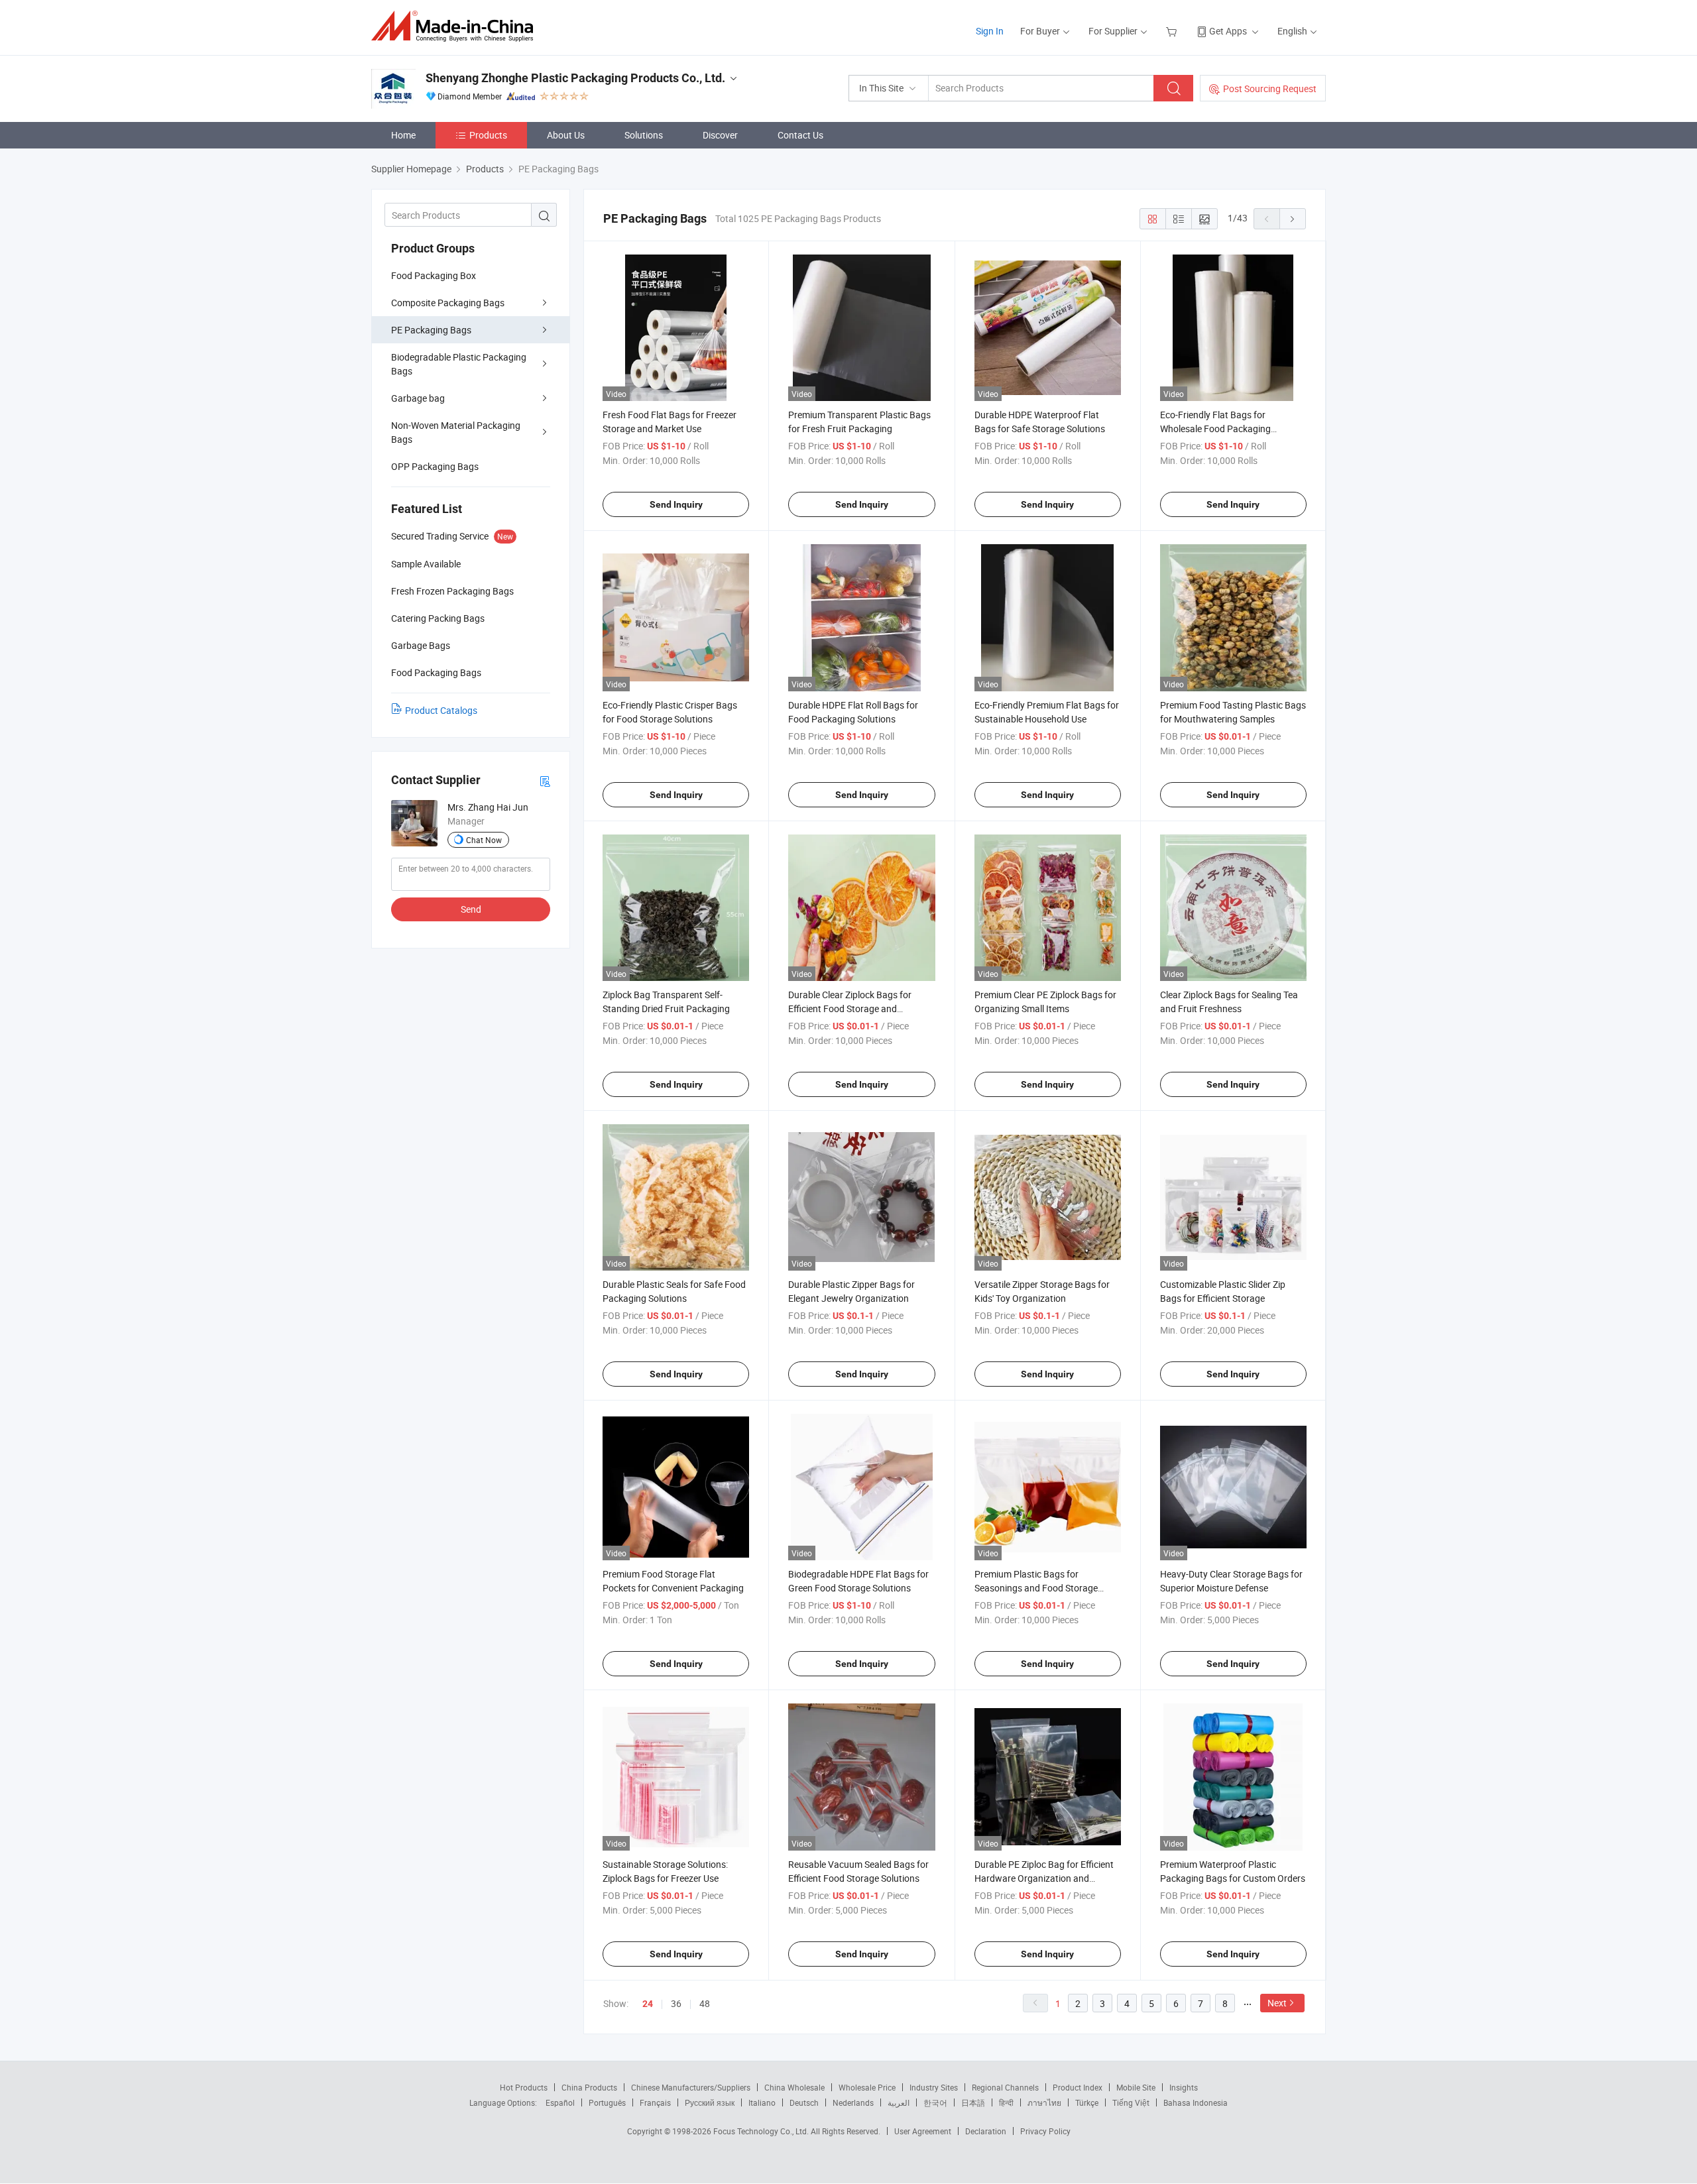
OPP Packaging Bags (435, 466)
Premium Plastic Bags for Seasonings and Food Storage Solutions (1036, 1588)
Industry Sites (934, 2087)
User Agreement (923, 2131)
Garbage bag (418, 398)
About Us (566, 135)
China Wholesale (794, 2087)
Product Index (1078, 2087)
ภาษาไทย (1044, 2102)
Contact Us (800, 135)
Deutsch (804, 2102)
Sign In (990, 31)
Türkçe (1087, 2102)
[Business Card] (545, 780)
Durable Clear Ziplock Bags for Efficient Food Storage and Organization (850, 1008)
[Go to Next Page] (1293, 219)
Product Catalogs (441, 710)
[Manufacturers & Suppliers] (456, 26)
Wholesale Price (867, 2087)
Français (655, 2102)
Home (403, 135)
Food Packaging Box (434, 275)
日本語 (973, 2102)
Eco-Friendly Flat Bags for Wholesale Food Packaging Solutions (1215, 429)
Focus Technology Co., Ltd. (762, 2131)
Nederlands (853, 2102)
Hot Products (524, 2087)
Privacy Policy (1045, 2131)
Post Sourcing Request (1270, 88)
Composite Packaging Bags (448, 303)
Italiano (762, 2102)
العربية (899, 2102)
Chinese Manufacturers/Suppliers (691, 2087)
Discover (720, 135)
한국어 (935, 2102)
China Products (589, 2087)
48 (705, 2003)
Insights (1184, 2087)
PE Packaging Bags (431, 330)
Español (560, 2102)
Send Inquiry (676, 504)
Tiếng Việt (1131, 2102)
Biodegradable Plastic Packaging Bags (459, 364)
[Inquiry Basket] (1173, 31)
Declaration (986, 2131)
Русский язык (710, 2102)
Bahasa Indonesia (1196, 2102)
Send (471, 909)
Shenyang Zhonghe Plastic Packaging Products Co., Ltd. (575, 78)
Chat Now (484, 840)
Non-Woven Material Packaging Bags (456, 432)
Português (607, 2102)
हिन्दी (1006, 2102)
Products (488, 135)
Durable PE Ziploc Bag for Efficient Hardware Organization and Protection (1044, 1878)
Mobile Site (1136, 2087)
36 (676, 2003)
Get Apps (1228, 31)
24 (648, 2004)
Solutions (644, 135)
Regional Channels (1005, 2087)
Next (1277, 2003)
